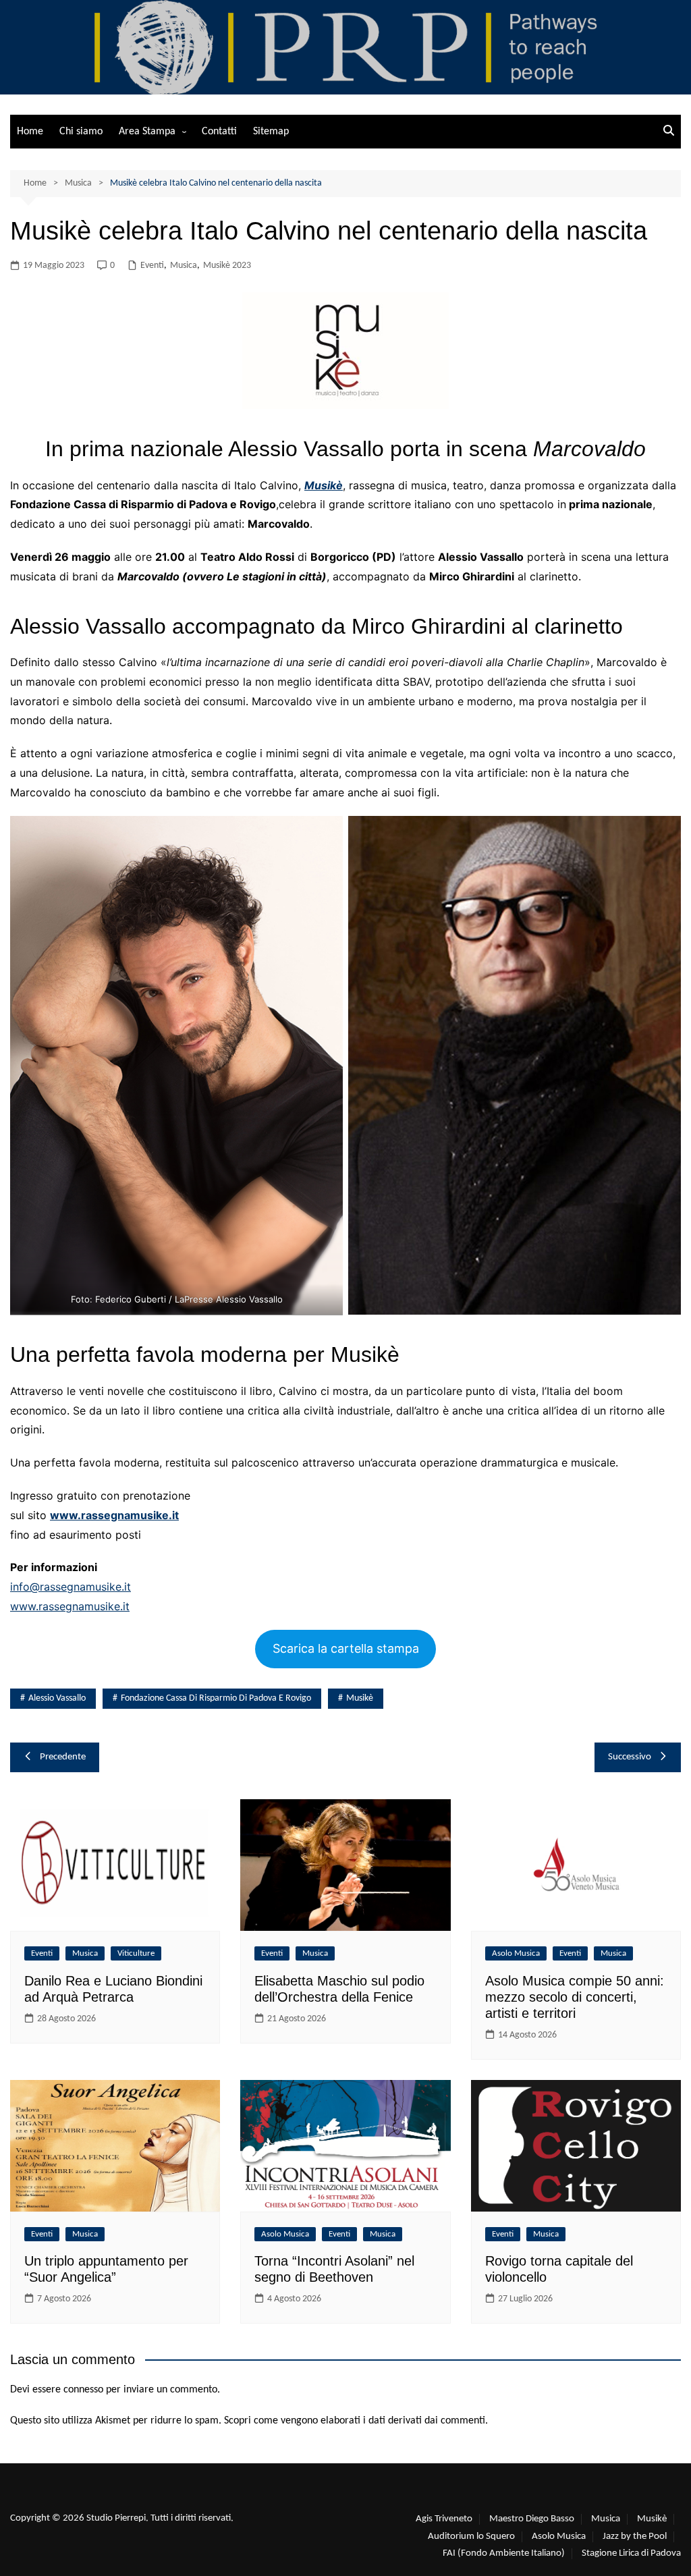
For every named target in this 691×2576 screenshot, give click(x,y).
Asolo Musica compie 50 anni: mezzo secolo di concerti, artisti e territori (575, 1997)
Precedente (63, 1757)
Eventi (152, 266)
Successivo (630, 1757)
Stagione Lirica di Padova (631, 2553)
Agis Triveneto (444, 2519)
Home (30, 132)
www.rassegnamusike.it (70, 1606)
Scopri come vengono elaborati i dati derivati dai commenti (355, 2421)
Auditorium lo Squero (471, 2537)
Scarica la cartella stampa (346, 1648)
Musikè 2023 (227, 266)
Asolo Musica (516, 1953)
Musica (184, 266)
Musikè (324, 485)
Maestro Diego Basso (532, 2519)
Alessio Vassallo (57, 1698)
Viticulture (136, 1953)
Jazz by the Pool (635, 2537)
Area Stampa (147, 132)
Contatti (219, 132)
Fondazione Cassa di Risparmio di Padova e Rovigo (216, 1698)
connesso (83, 2390)
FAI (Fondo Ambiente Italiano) (504, 2553)
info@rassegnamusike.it (71, 1587)
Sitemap (271, 132)
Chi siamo (81, 132)
